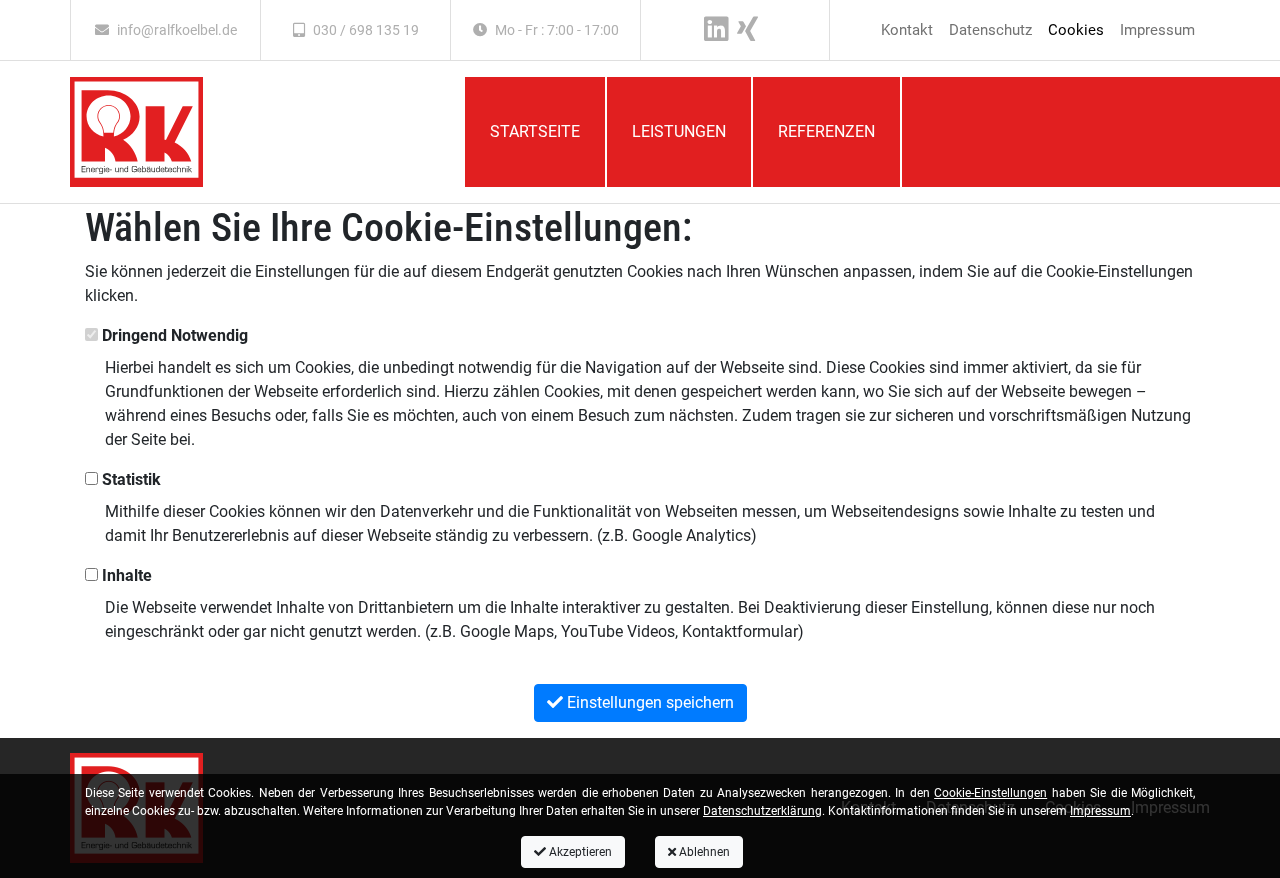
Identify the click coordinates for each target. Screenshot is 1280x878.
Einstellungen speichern (648, 702)
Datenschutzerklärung (762, 811)
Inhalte (125, 575)
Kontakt (907, 30)
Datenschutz (990, 30)
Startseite (535, 131)
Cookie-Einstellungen (990, 793)
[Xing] (747, 30)
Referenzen (826, 131)
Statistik (129, 479)
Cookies (1076, 30)
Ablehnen (703, 852)
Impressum (1157, 30)
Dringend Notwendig (173, 335)
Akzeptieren (579, 852)
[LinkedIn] (716, 30)
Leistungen (679, 131)
